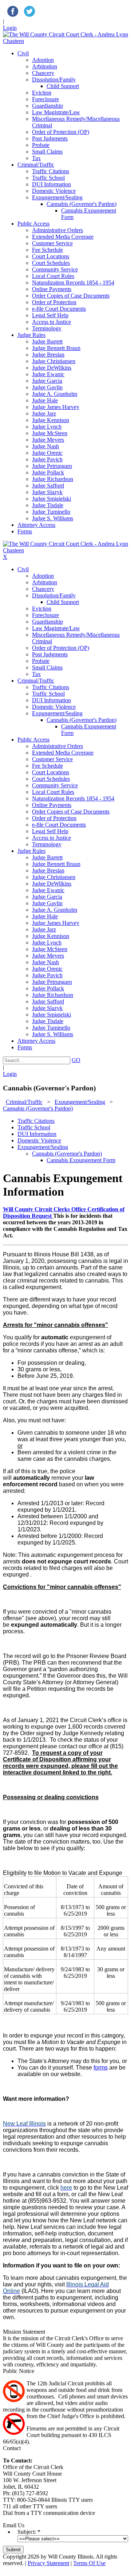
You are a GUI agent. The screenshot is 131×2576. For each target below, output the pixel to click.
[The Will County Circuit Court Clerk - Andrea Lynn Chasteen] (65, 41)
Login (10, 28)
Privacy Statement (48, 2563)
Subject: (27, 2532)
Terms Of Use (89, 2563)
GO (76, 1060)
